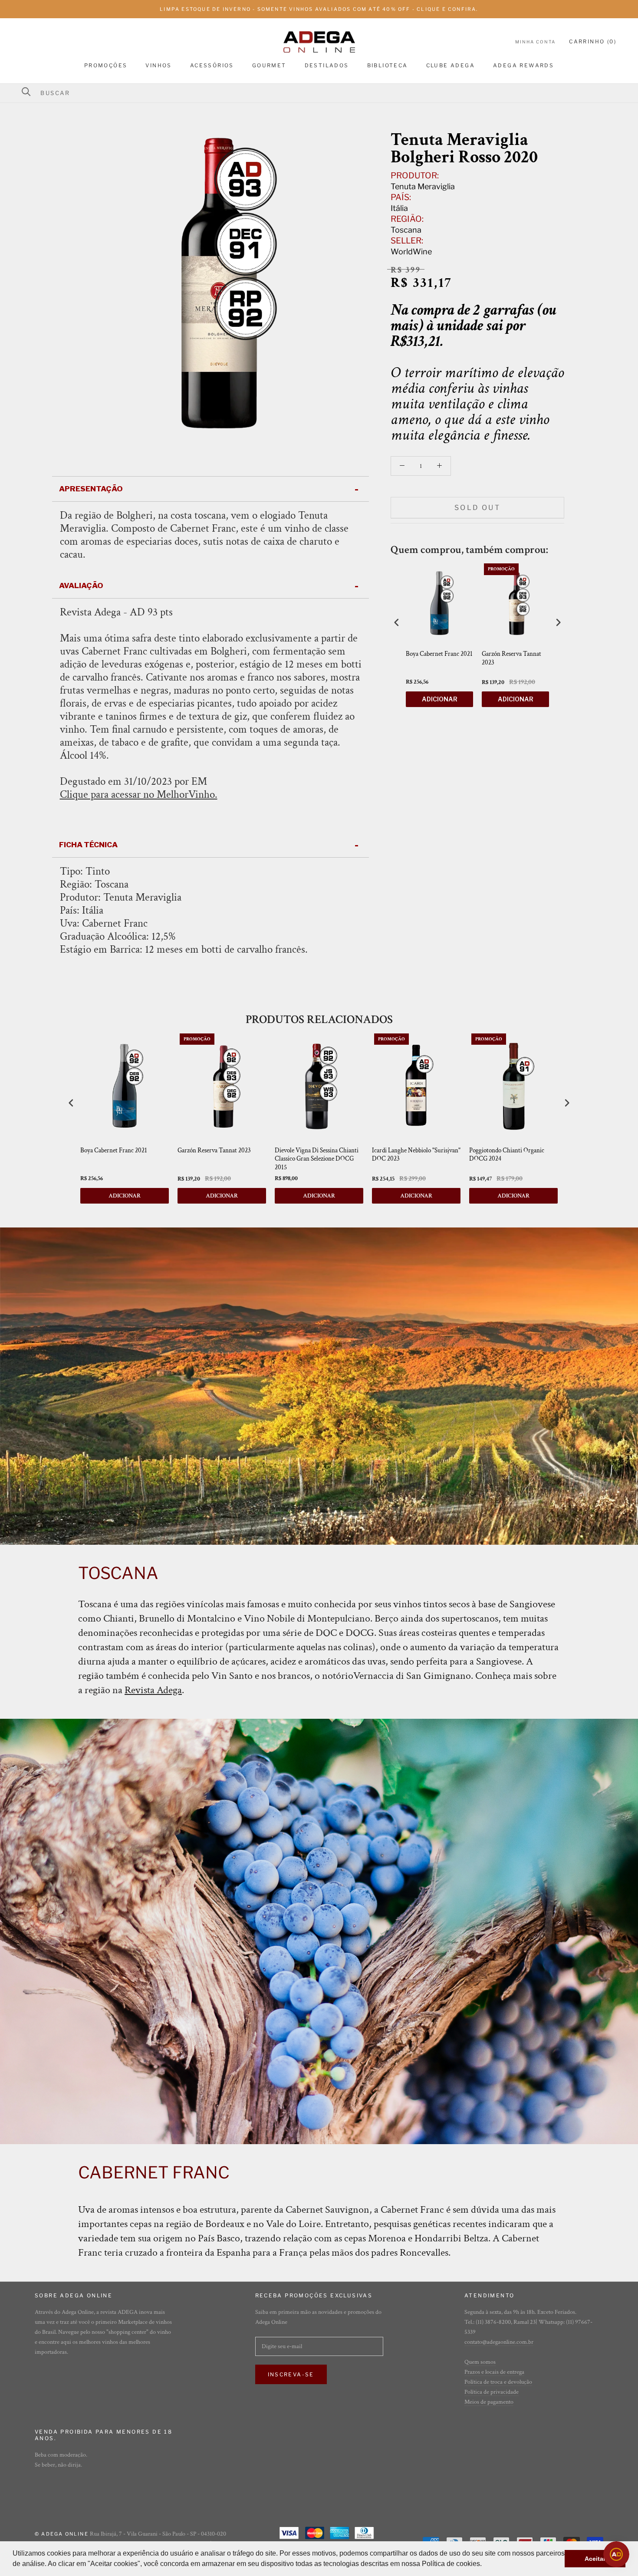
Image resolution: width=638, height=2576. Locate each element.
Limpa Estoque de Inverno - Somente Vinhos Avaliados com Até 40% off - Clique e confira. (319, 9)
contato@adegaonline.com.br (499, 2342)
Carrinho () (593, 41)
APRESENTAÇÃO (91, 489)
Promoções (106, 65)
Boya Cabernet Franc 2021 (439, 654)
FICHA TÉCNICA (88, 845)
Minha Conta (535, 42)
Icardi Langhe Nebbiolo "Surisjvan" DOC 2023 (416, 1155)
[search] (324, 93)
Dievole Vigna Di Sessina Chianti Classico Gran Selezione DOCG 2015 (317, 1159)
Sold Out (477, 508)
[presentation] (397, 623)
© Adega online (62, 2534)
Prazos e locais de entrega (494, 2372)
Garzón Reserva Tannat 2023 (511, 658)
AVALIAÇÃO (81, 586)
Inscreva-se (291, 2374)
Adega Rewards (523, 65)
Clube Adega (451, 65)
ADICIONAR (440, 699)
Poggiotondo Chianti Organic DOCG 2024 (507, 1155)
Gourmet (269, 65)
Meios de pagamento (489, 2402)
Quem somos (480, 2362)
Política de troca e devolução (498, 2382)
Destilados (327, 65)
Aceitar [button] (595, 2559)
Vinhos (158, 65)
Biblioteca (388, 65)
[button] (485, 2565)
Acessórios (212, 65)
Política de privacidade (492, 2392)
